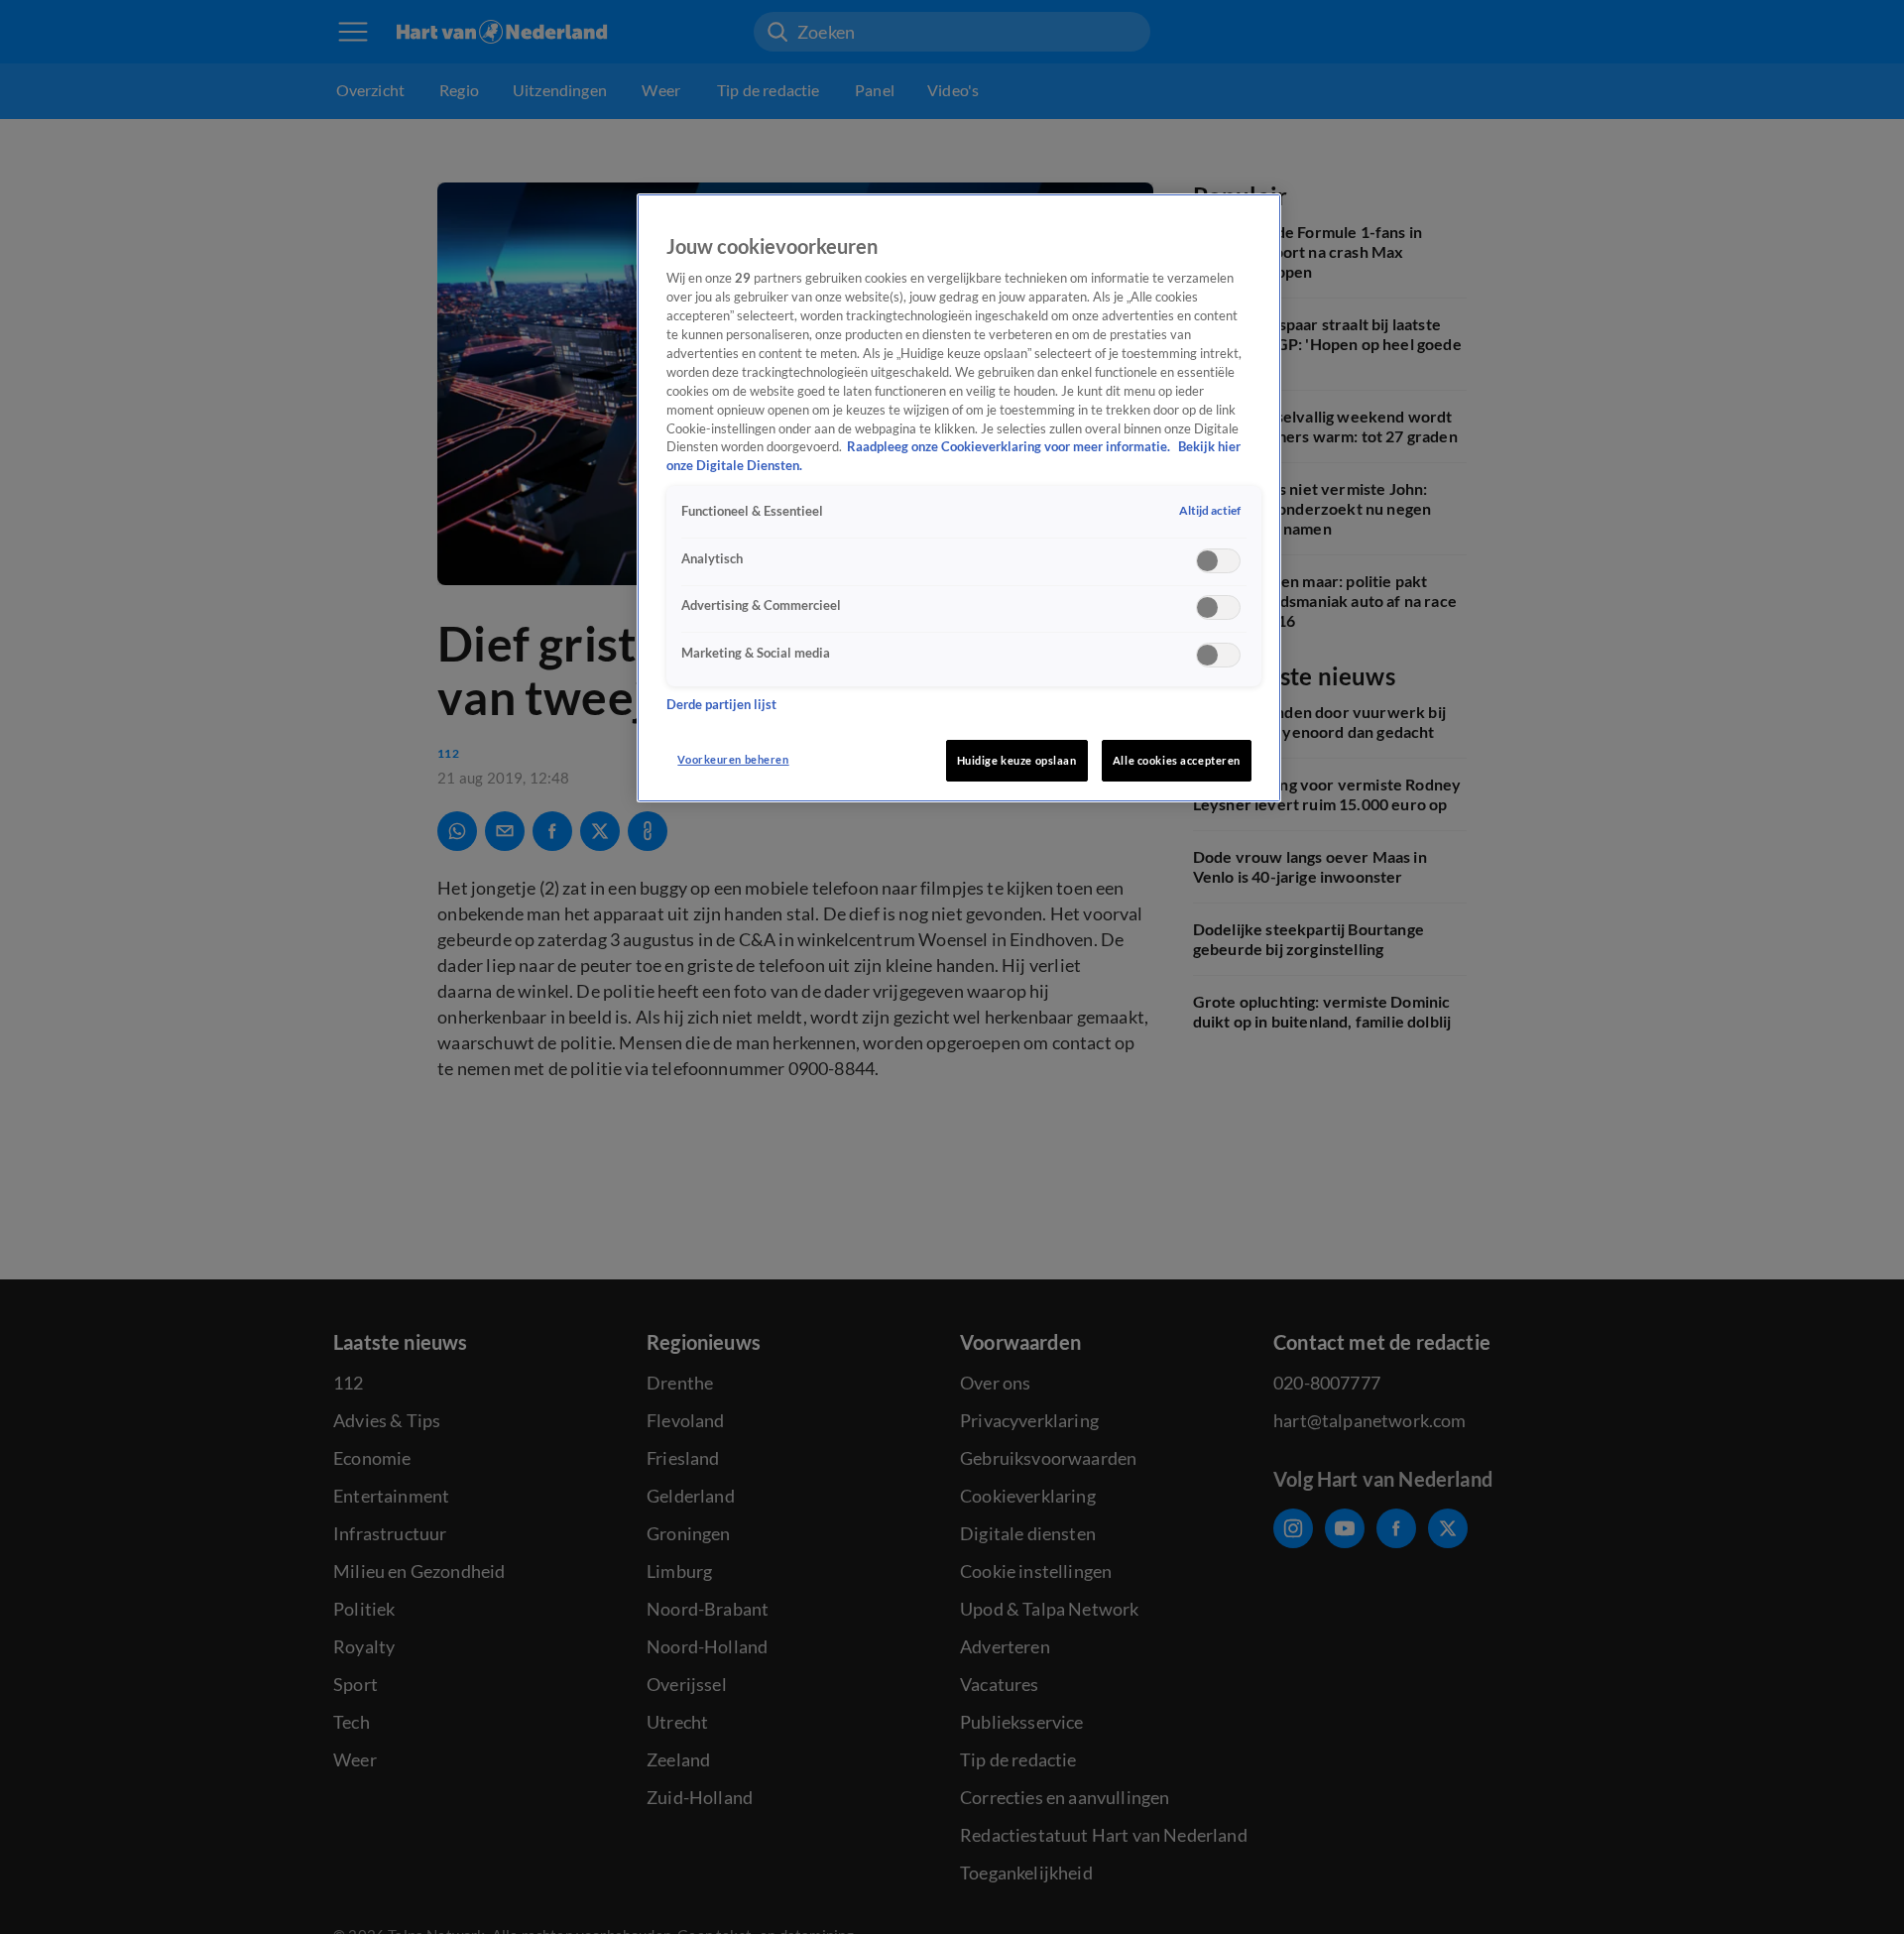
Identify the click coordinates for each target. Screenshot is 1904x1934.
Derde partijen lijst (721, 705)
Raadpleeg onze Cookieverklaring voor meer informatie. (1010, 447)
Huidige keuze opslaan (1017, 760)
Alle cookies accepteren (1177, 760)
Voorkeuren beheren (733, 759)
